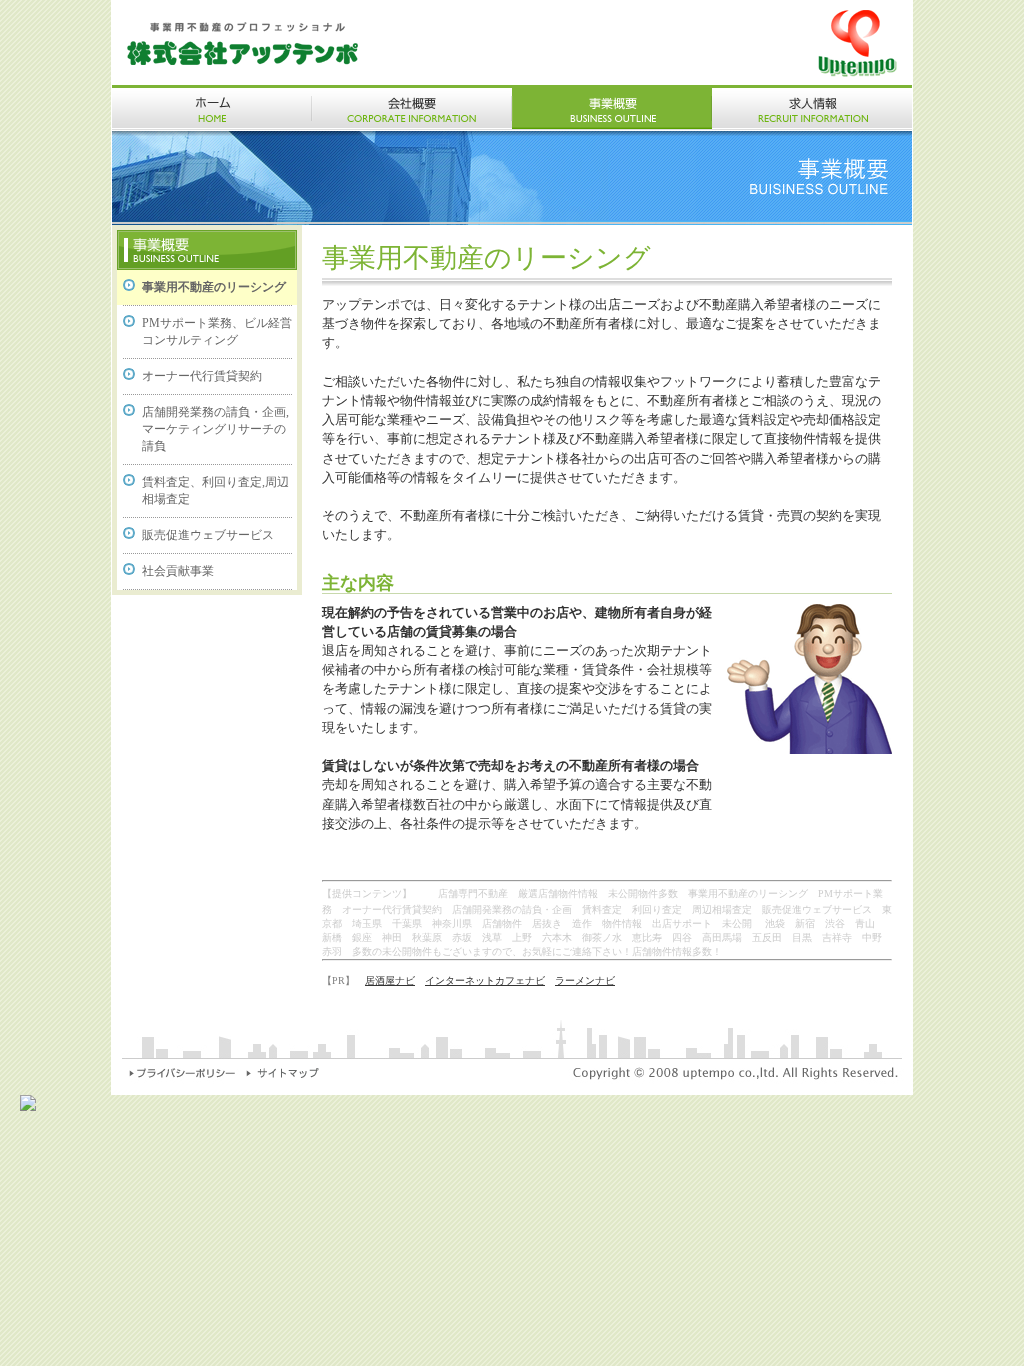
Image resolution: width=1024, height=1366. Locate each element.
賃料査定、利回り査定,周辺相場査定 (215, 490)
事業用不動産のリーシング (214, 287)
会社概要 (412, 108)
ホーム (212, 108)
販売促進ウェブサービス (208, 535)
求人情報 (812, 108)
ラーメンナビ (585, 980)
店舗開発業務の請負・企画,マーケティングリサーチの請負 (215, 429)
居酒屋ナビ (390, 980)
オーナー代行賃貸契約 (202, 376)
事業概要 (612, 108)
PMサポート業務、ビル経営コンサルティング (217, 331)
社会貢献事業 (178, 571)
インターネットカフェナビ (485, 980)
